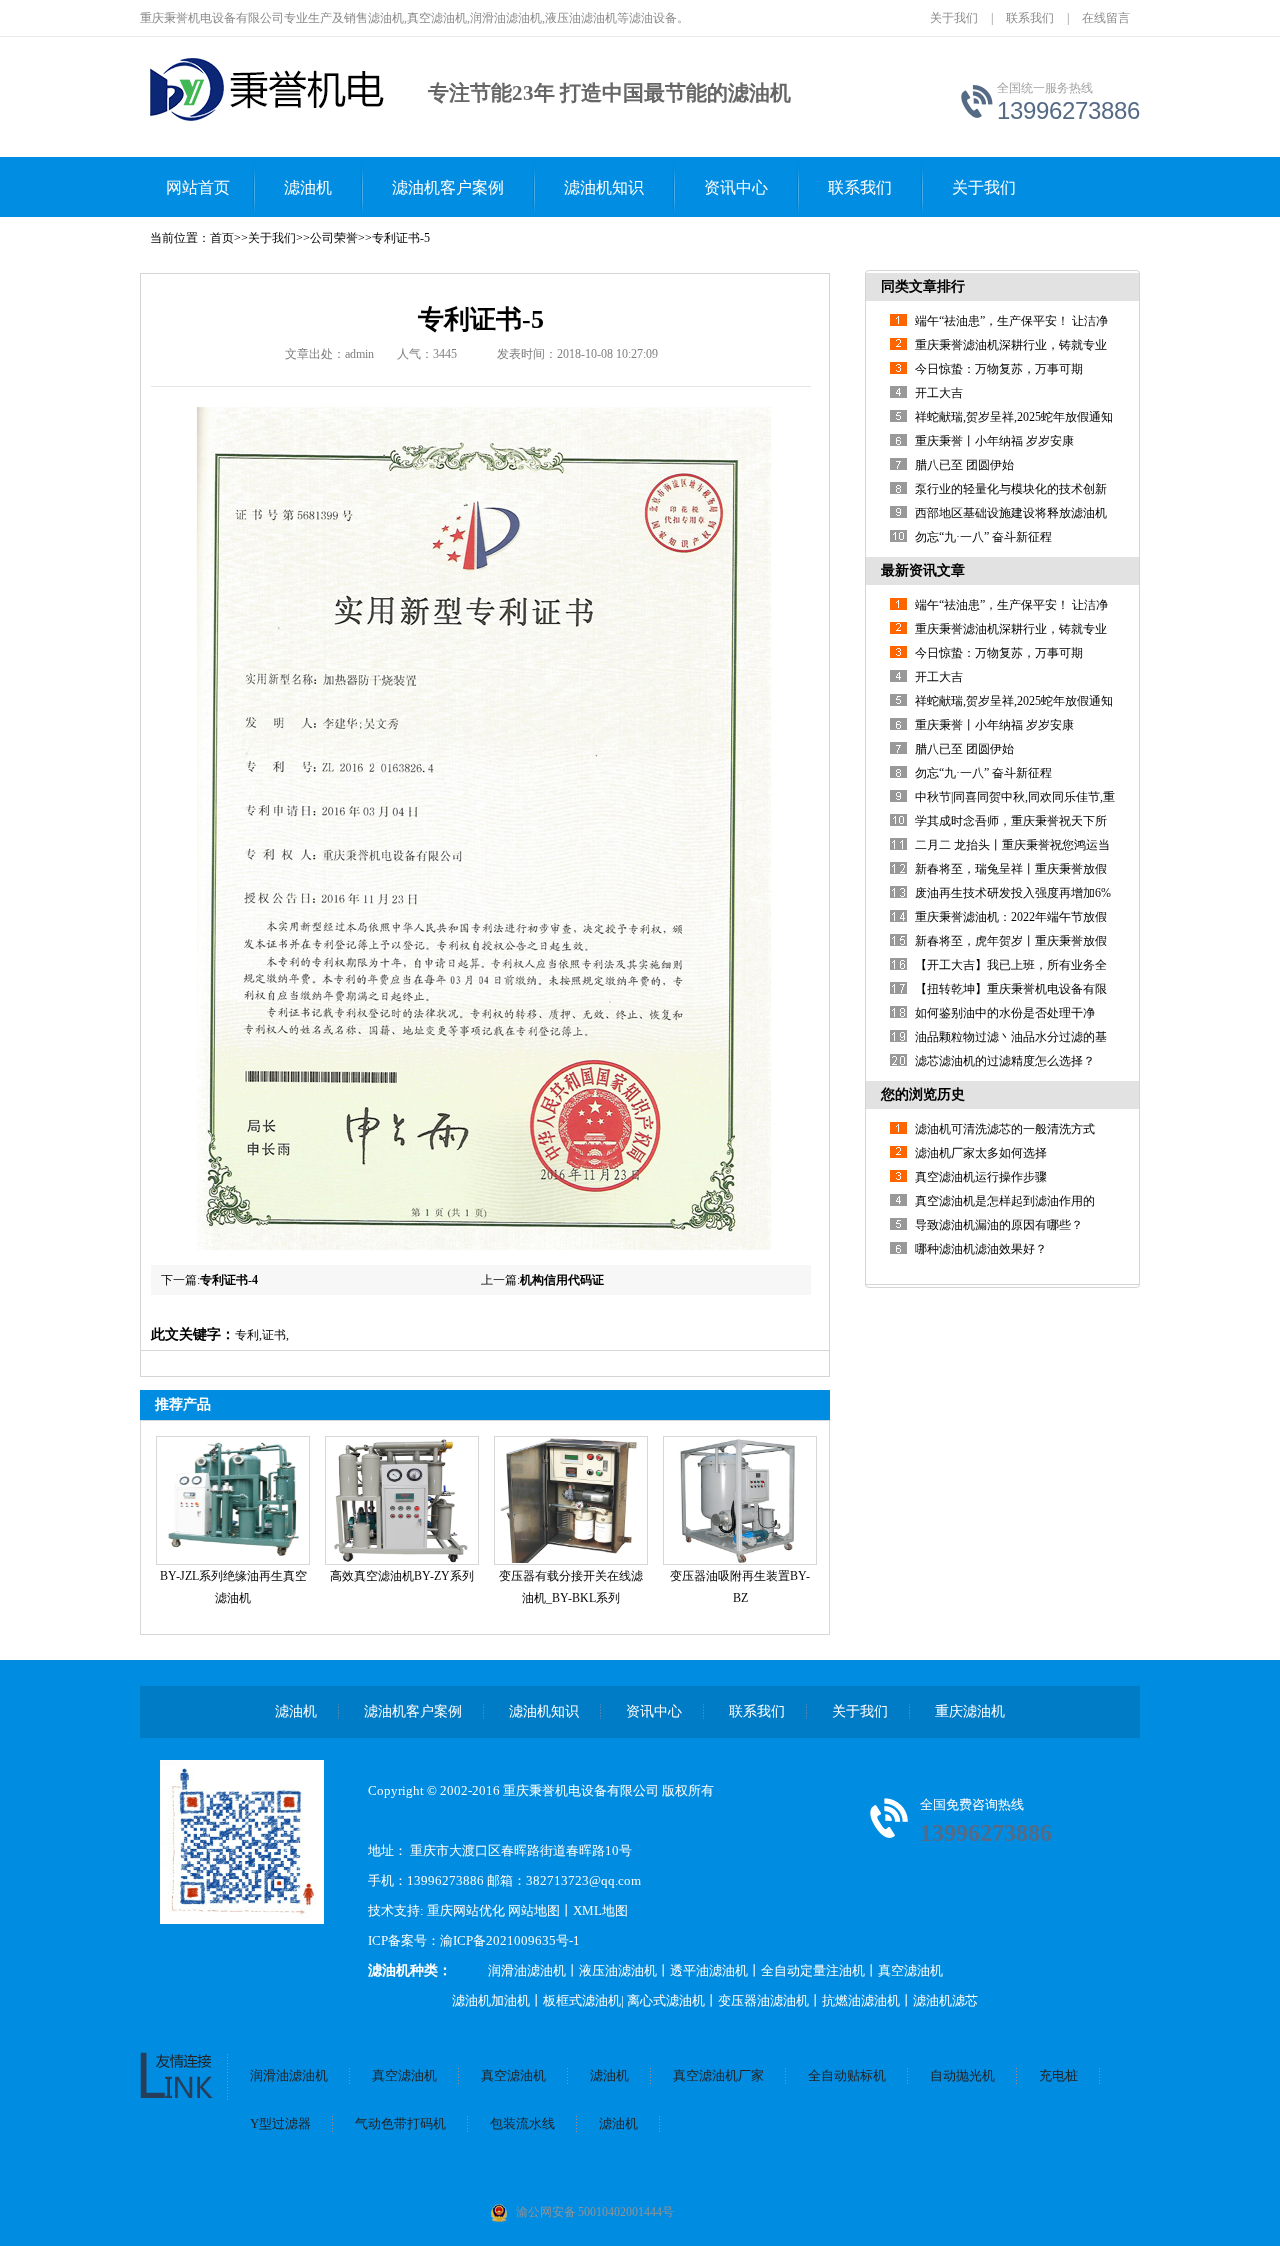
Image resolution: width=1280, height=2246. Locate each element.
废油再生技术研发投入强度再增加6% (1013, 893)
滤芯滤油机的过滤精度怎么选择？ (1005, 1061)
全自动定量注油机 (813, 1970)
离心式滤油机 (666, 2000)
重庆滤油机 (970, 1711)
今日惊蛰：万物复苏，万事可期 (999, 369)
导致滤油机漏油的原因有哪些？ (999, 1225)
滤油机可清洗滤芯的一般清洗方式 (1005, 1129)
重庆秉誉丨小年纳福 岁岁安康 (994, 441)
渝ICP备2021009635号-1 (510, 1940)
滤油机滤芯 (945, 2000)
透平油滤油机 (709, 1970)
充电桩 (1058, 2075)
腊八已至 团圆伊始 (964, 465)
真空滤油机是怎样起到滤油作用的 (1005, 1201)
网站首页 (198, 187)
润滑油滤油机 (527, 1970)
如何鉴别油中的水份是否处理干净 (1005, 1013)
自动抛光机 (962, 2075)
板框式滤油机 (582, 2000)
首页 (222, 238)
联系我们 (1030, 18)
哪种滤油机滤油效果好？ (981, 1249)
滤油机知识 (604, 187)
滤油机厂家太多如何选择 (981, 1153)
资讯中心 (736, 187)
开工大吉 (939, 393)
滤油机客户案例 (448, 187)
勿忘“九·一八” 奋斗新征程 (983, 537)
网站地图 (534, 1910)
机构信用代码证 (562, 1280)
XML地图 (600, 1910)
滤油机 (308, 187)
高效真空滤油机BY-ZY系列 (402, 1576)
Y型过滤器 (280, 2123)
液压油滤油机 (618, 1970)
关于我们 (954, 18)
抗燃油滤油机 (861, 2000)
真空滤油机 (910, 1970)
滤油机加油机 (491, 2000)
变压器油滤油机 (763, 2000)
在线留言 (1106, 18)
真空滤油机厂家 (718, 2075)
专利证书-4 (229, 1280)
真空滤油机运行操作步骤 (981, 1177)
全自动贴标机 (847, 2075)
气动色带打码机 (400, 2123)
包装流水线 (522, 2123)
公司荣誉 (334, 238)
